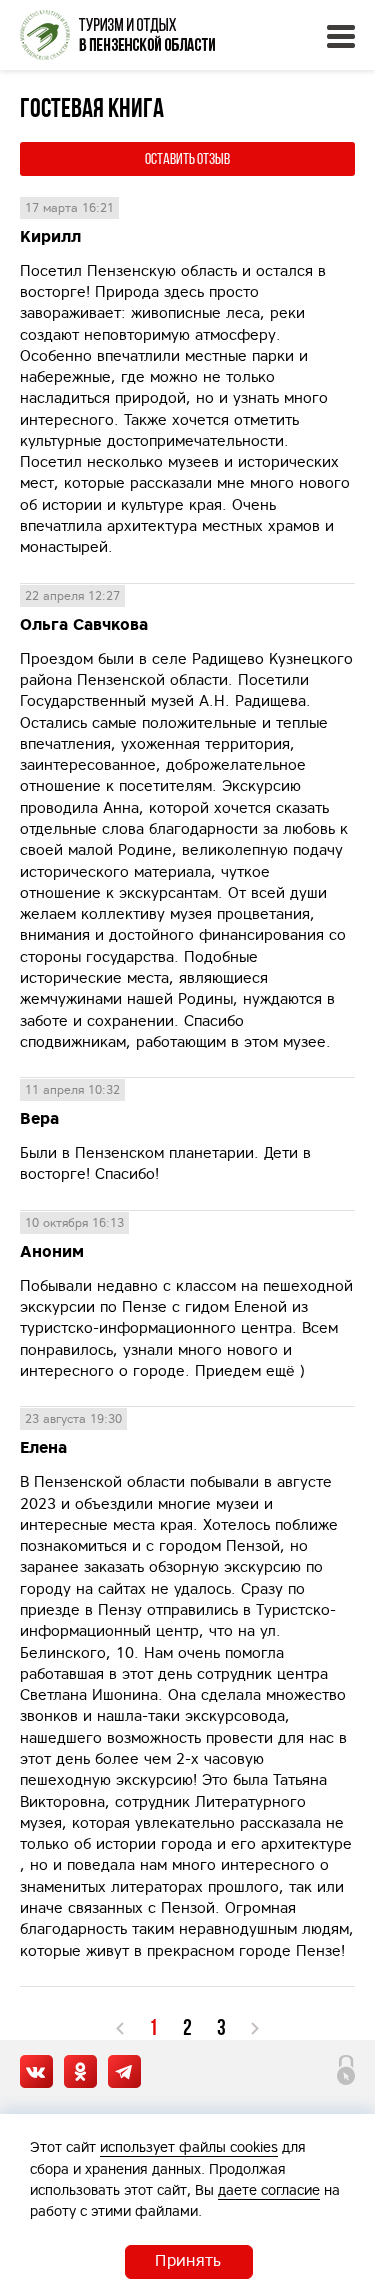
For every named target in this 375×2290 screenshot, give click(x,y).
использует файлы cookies (189, 2147)
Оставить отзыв (187, 158)
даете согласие (269, 2190)
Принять (188, 2260)
